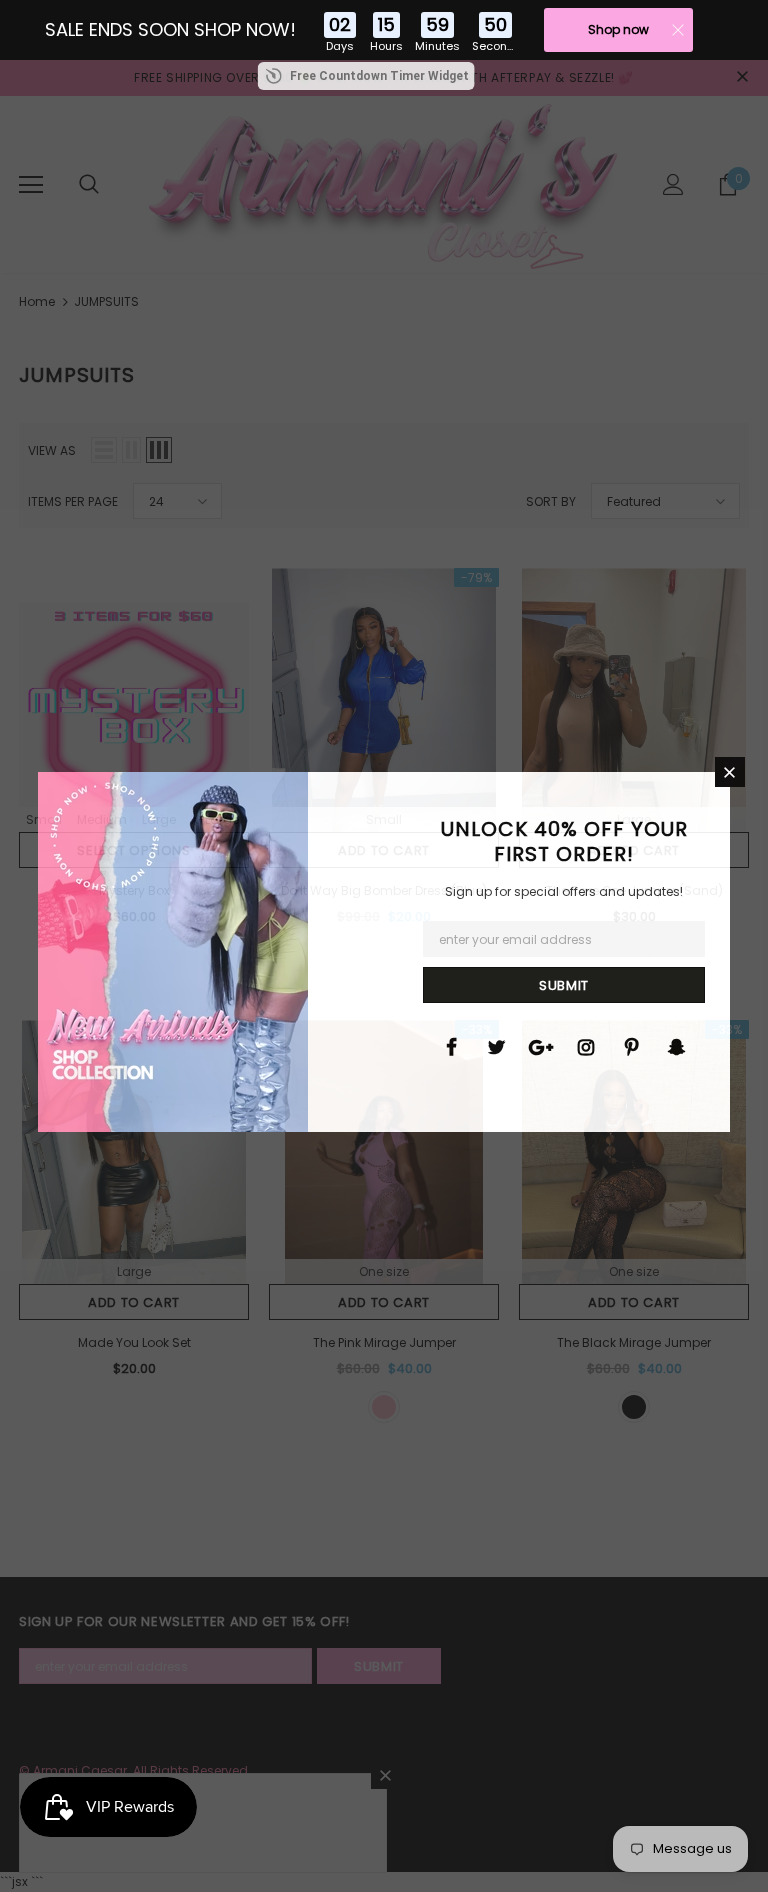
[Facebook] (451, 1046)
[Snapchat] (676, 1046)
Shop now (618, 29)
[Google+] (541, 1046)
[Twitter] (496, 1046)
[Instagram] (586, 1046)
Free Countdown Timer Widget (379, 76)
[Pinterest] (631, 1046)
